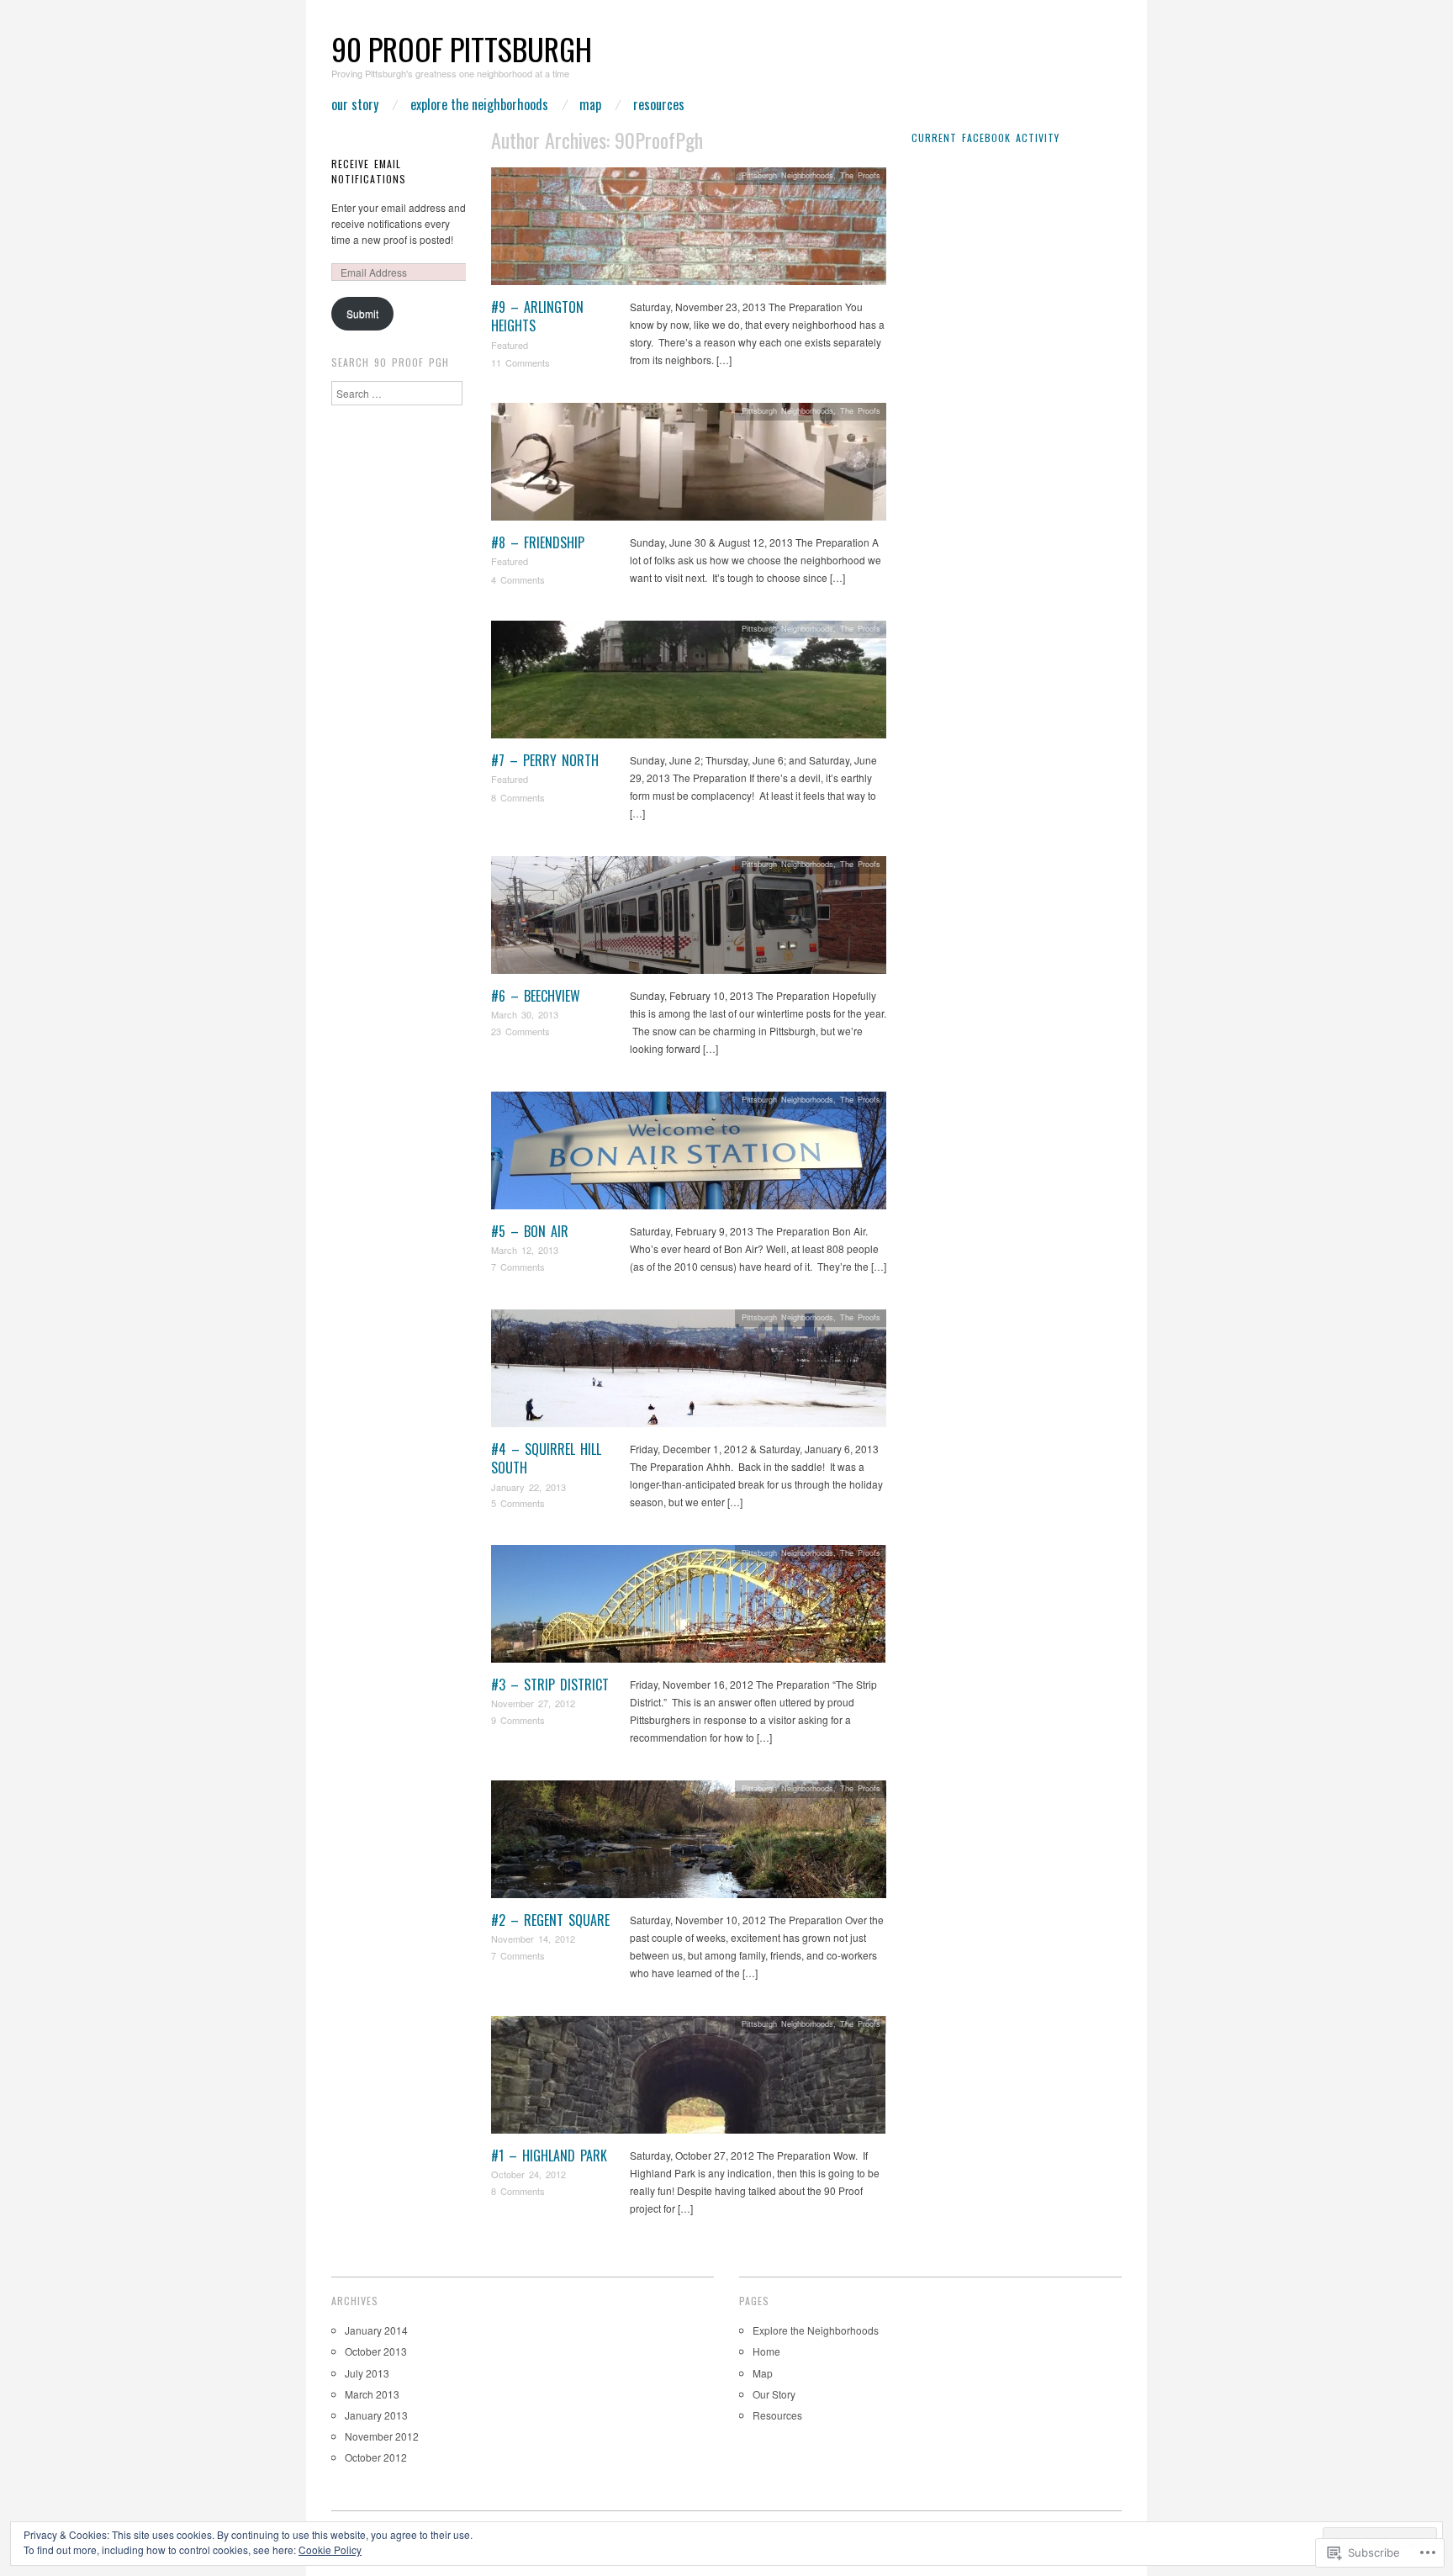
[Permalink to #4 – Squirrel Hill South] (689, 1372)
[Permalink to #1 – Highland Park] (688, 2079)
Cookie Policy (330, 2550)
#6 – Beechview (536, 996)
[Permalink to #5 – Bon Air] (689, 1154)
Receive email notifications (369, 171)
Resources (659, 104)
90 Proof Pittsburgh (462, 48)
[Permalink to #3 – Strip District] (688, 1608)
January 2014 (376, 2330)
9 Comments (518, 1720)
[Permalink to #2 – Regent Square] (689, 1843)
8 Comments (518, 797)
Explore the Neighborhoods (479, 104)
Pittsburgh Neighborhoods (787, 175)
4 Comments (518, 579)
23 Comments (520, 1031)
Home (766, 2351)
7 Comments (518, 1267)
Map (590, 104)
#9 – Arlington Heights (537, 316)
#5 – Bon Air (530, 1231)
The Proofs (860, 175)
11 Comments (520, 362)
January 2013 (376, 2415)
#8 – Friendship (538, 542)
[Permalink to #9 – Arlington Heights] (689, 230)
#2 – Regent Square (550, 1920)
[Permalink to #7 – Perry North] (689, 683)
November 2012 (382, 2436)
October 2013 (376, 2351)
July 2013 (367, 2373)
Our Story (355, 104)
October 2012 (376, 2457)
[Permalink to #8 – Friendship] (689, 465)
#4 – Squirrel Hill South (546, 1458)
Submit (362, 313)
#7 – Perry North (545, 760)
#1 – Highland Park (549, 2155)
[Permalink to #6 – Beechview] (689, 919)
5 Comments (518, 1503)
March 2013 (372, 2394)
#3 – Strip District (550, 1685)
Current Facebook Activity (985, 138)
